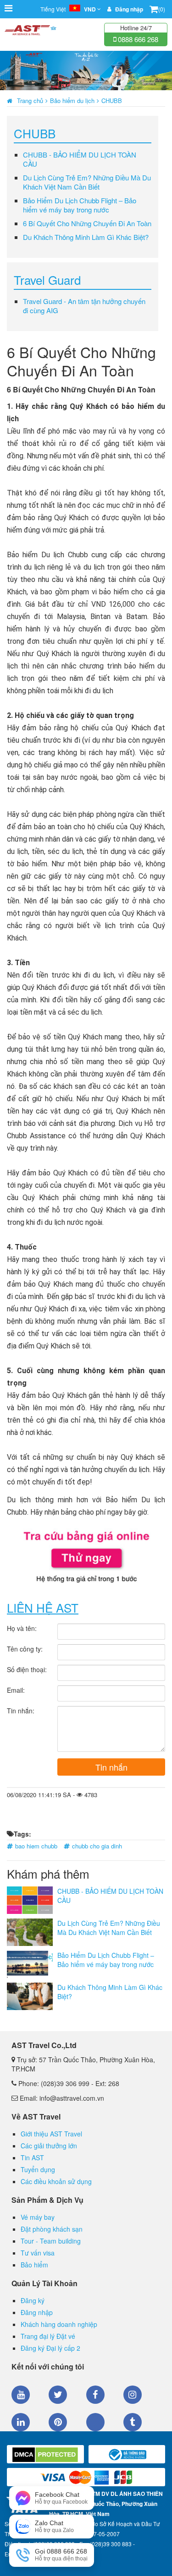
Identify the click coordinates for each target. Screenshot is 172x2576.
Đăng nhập (37, 2312)
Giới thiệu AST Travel (51, 2134)
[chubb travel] (86, 1556)
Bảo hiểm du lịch (72, 101)
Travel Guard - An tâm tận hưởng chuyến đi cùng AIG (84, 306)
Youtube (21, 2395)
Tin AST (32, 2158)
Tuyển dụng (38, 2169)
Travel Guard (47, 280)
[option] (86, 71)
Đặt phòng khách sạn (52, 2229)
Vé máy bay (38, 2217)
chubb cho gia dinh (97, 1846)
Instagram (133, 2395)
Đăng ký (33, 2300)
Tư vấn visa (38, 2253)
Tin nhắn (111, 1767)
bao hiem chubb (36, 1846)
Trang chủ (30, 101)
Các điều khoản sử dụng (56, 2181)
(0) (162, 9)
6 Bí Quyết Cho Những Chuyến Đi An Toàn (87, 223)
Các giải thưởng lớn (49, 2146)
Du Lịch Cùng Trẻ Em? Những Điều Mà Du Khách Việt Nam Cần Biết (87, 182)
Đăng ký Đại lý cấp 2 (50, 2348)
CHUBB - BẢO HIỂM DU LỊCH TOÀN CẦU (80, 159)
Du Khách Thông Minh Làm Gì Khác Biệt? (86, 237)
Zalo (95, 2422)
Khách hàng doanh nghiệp (59, 2324)
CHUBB (112, 101)
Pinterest (58, 2422)
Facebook (95, 2395)
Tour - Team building (51, 2241)
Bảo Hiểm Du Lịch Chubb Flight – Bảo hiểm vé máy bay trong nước (80, 205)
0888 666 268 (137, 39)
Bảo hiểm (34, 2265)
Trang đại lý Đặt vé (48, 2336)
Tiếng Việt (68, 9)
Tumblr (133, 2422)
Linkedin (21, 2422)
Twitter (58, 2395)
